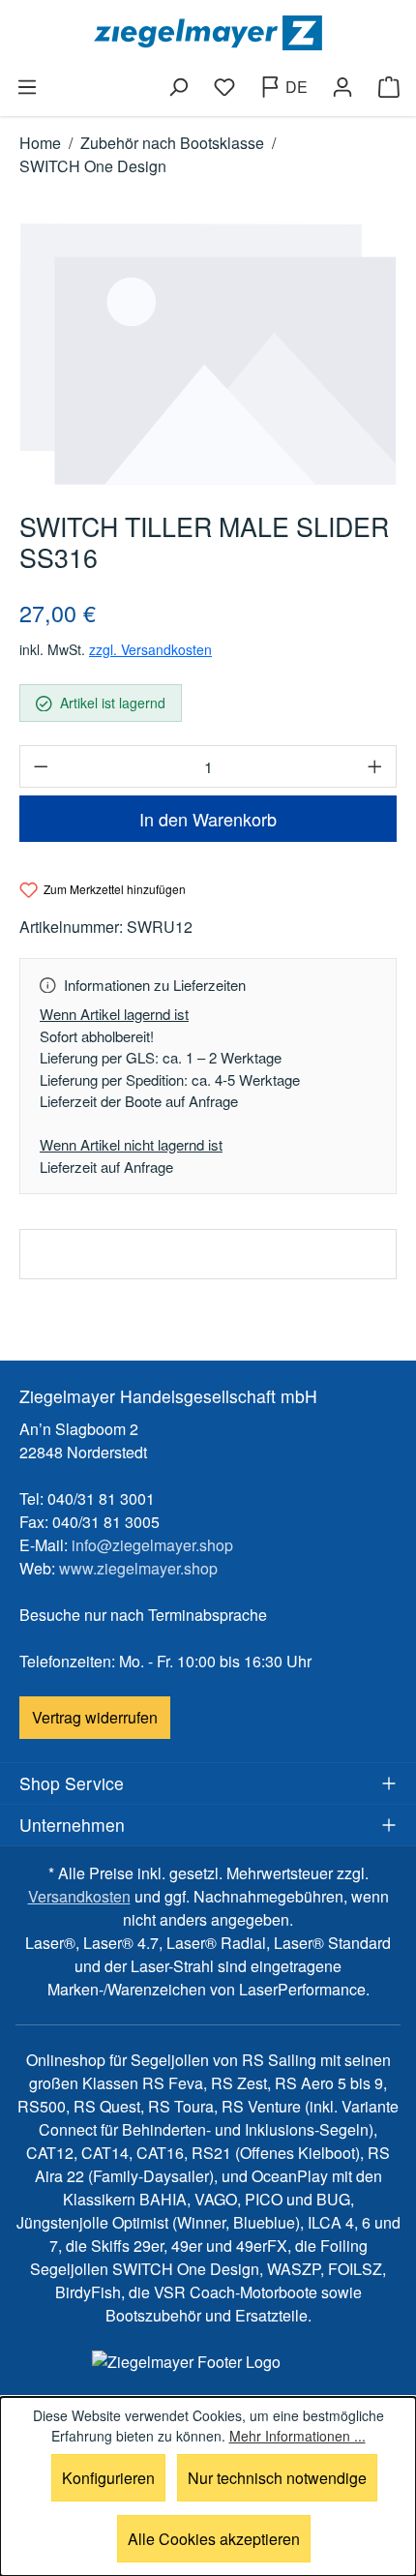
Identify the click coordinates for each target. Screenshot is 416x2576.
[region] (208, 354)
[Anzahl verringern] (41, 766)
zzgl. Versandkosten (150, 649)
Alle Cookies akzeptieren (214, 2539)
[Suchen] (178, 87)
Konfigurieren (108, 2478)
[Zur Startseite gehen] (208, 33)
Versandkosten (79, 1896)
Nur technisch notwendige (277, 2478)
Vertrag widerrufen (95, 1717)
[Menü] (27, 87)
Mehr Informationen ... (297, 2436)
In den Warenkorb (208, 819)
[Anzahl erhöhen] (375, 766)
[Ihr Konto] (342, 87)
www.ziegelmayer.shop (138, 1568)
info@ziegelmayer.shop (152, 1545)
